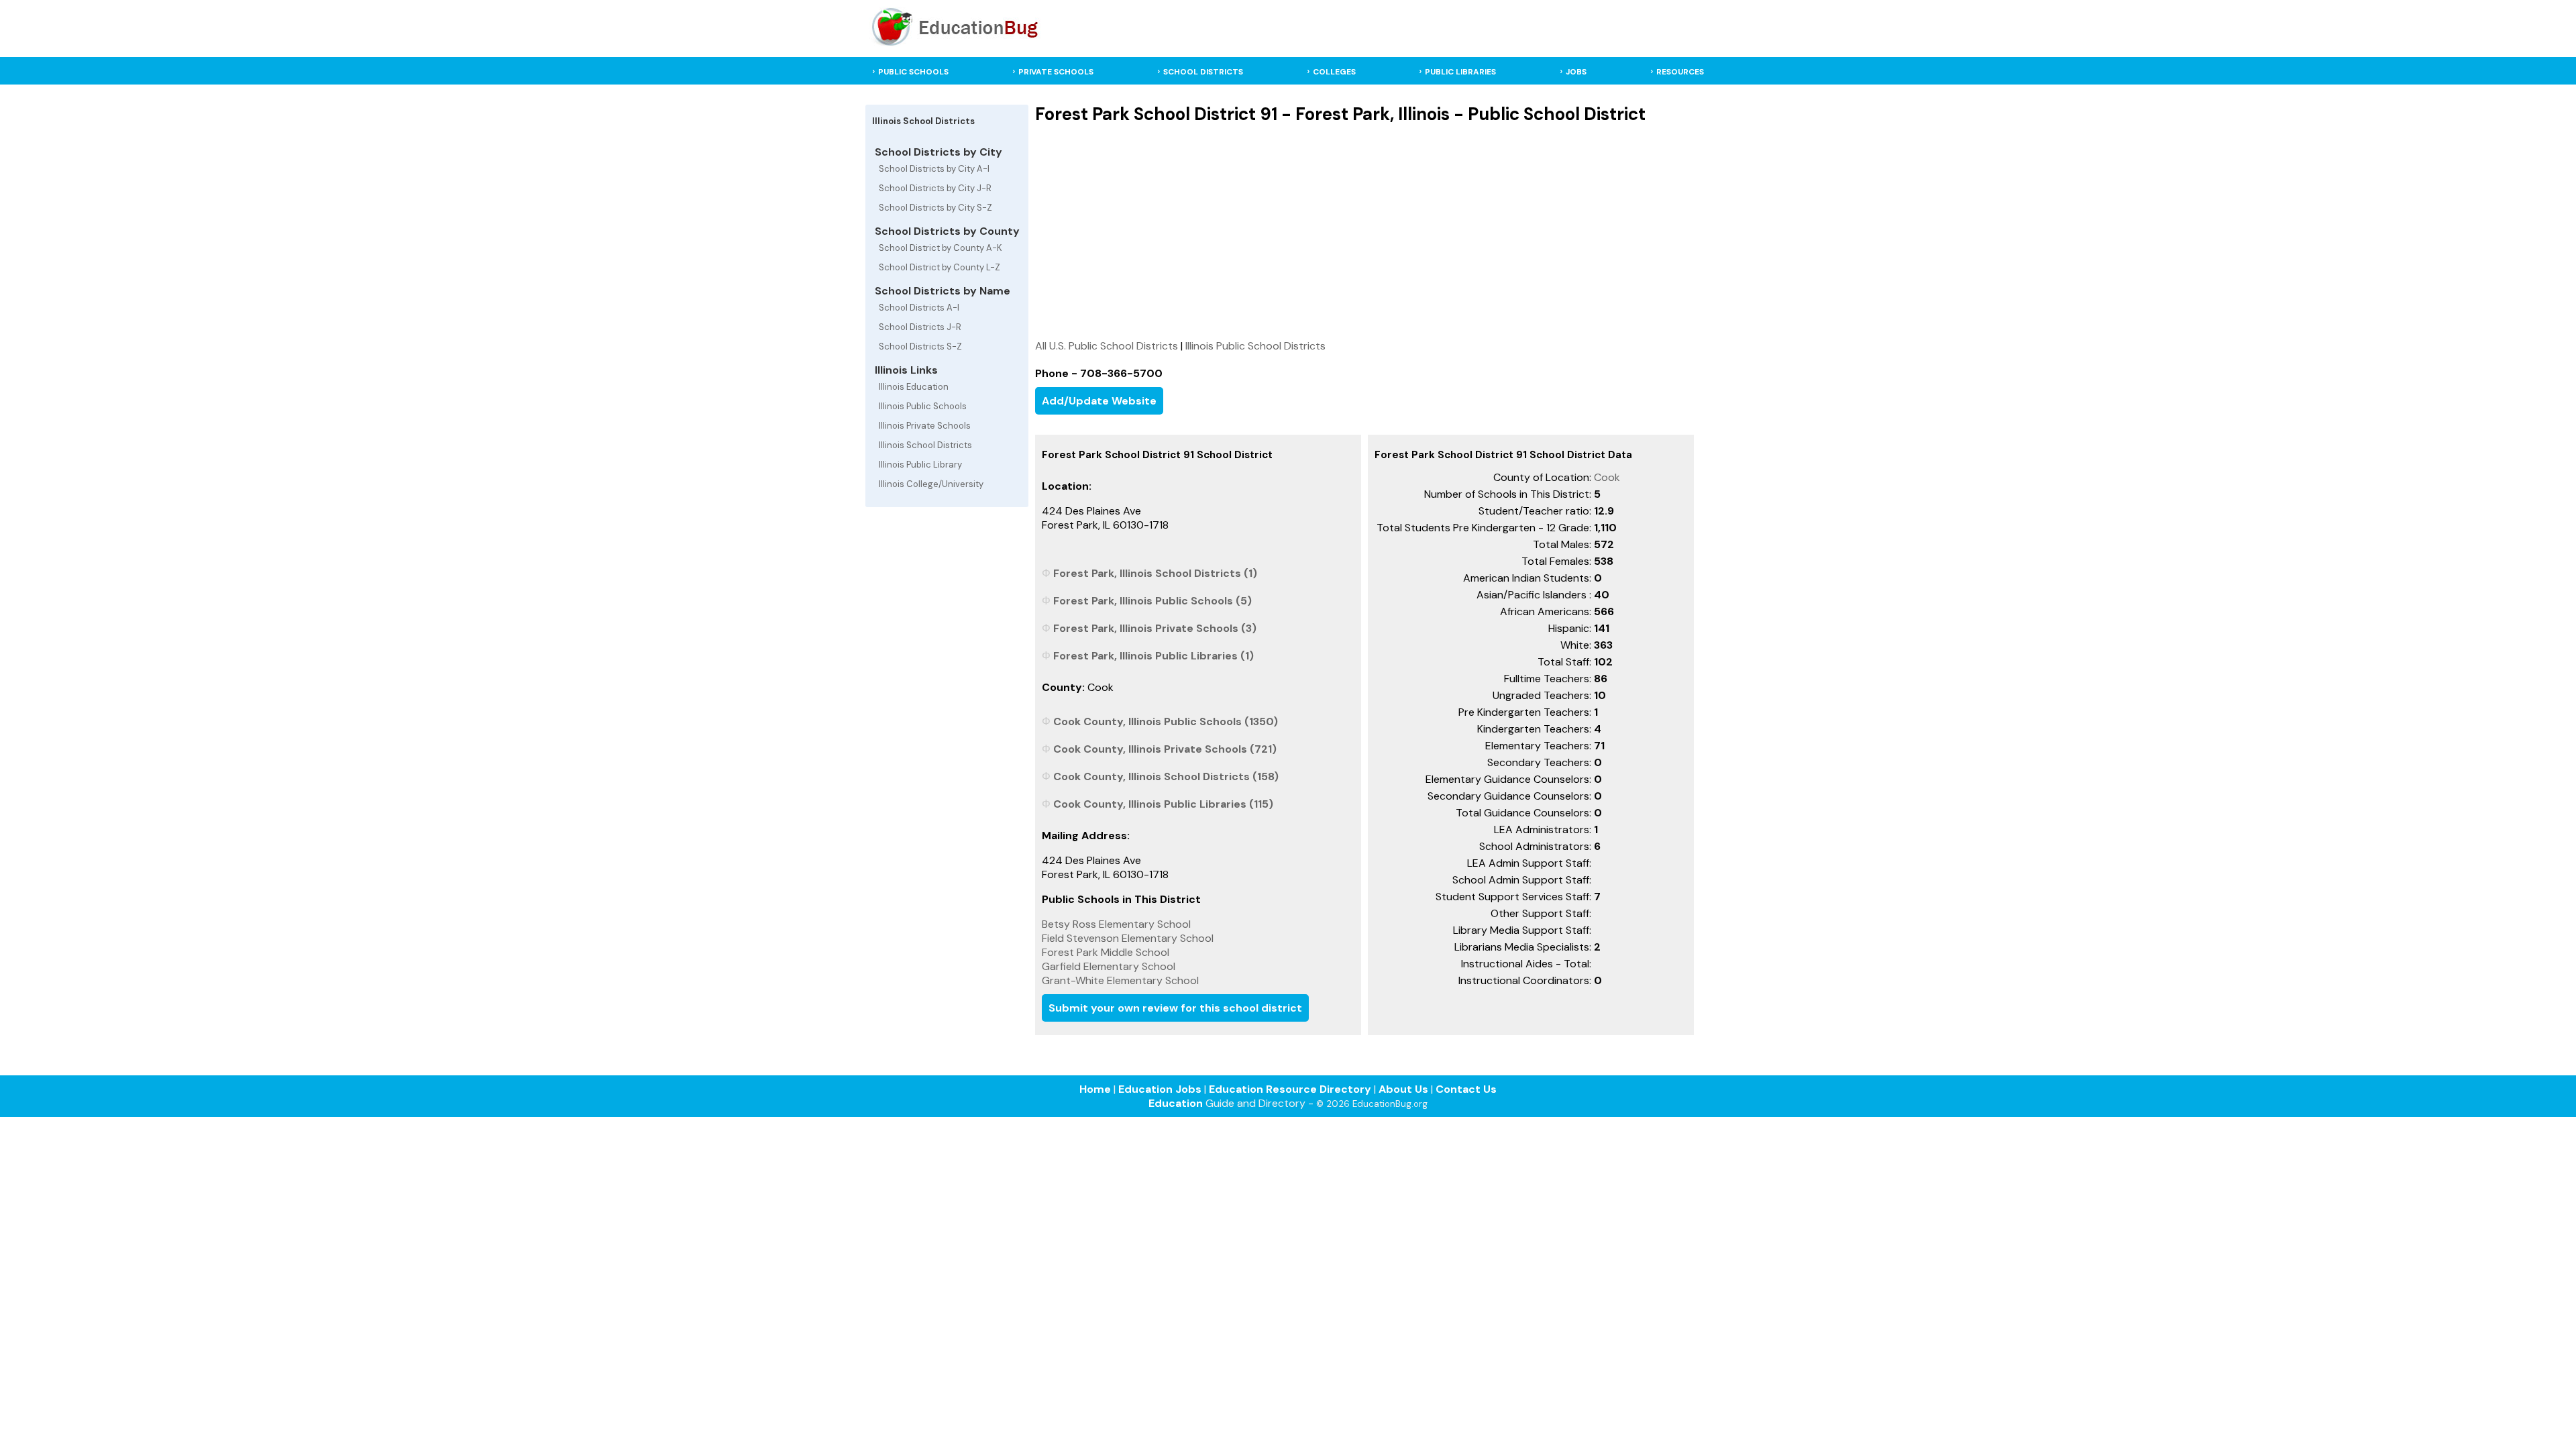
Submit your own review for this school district (1175, 1008)
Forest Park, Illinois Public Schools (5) (1152, 601)
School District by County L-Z (940, 267)
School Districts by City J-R (935, 188)
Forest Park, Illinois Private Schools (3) (1155, 628)
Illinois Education (914, 387)
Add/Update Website (1099, 401)
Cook (1607, 477)
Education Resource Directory (1290, 1089)
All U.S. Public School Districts (1107, 346)
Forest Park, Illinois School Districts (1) (1155, 573)
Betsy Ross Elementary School (1116, 924)
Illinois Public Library (920, 465)
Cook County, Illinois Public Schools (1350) (1166, 721)
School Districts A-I (919, 308)
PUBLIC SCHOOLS (913, 72)
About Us (1403, 1089)
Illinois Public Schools (923, 406)
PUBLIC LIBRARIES (1460, 72)
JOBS (1576, 72)
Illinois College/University (931, 484)
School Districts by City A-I (934, 169)
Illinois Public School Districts (1255, 346)
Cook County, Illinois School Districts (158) (1166, 776)
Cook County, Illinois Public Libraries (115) (1163, 804)
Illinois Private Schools (925, 426)
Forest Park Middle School (1106, 952)
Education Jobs (1160, 1089)
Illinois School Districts (925, 445)
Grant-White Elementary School (1120, 980)
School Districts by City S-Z (935, 208)
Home (1095, 1089)
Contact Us (1466, 1089)
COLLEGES (1334, 72)
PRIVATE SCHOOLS (1056, 72)
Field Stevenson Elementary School (1128, 938)
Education (1176, 1103)
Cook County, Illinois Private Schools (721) (1165, 749)
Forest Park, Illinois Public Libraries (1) (1153, 656)
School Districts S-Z (920, 346)
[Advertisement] (1364, 231)
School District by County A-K (941, 248)
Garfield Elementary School (1109, 966)
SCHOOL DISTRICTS (1203, 72)
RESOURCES (1680, 72)
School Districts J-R (920, 327)
